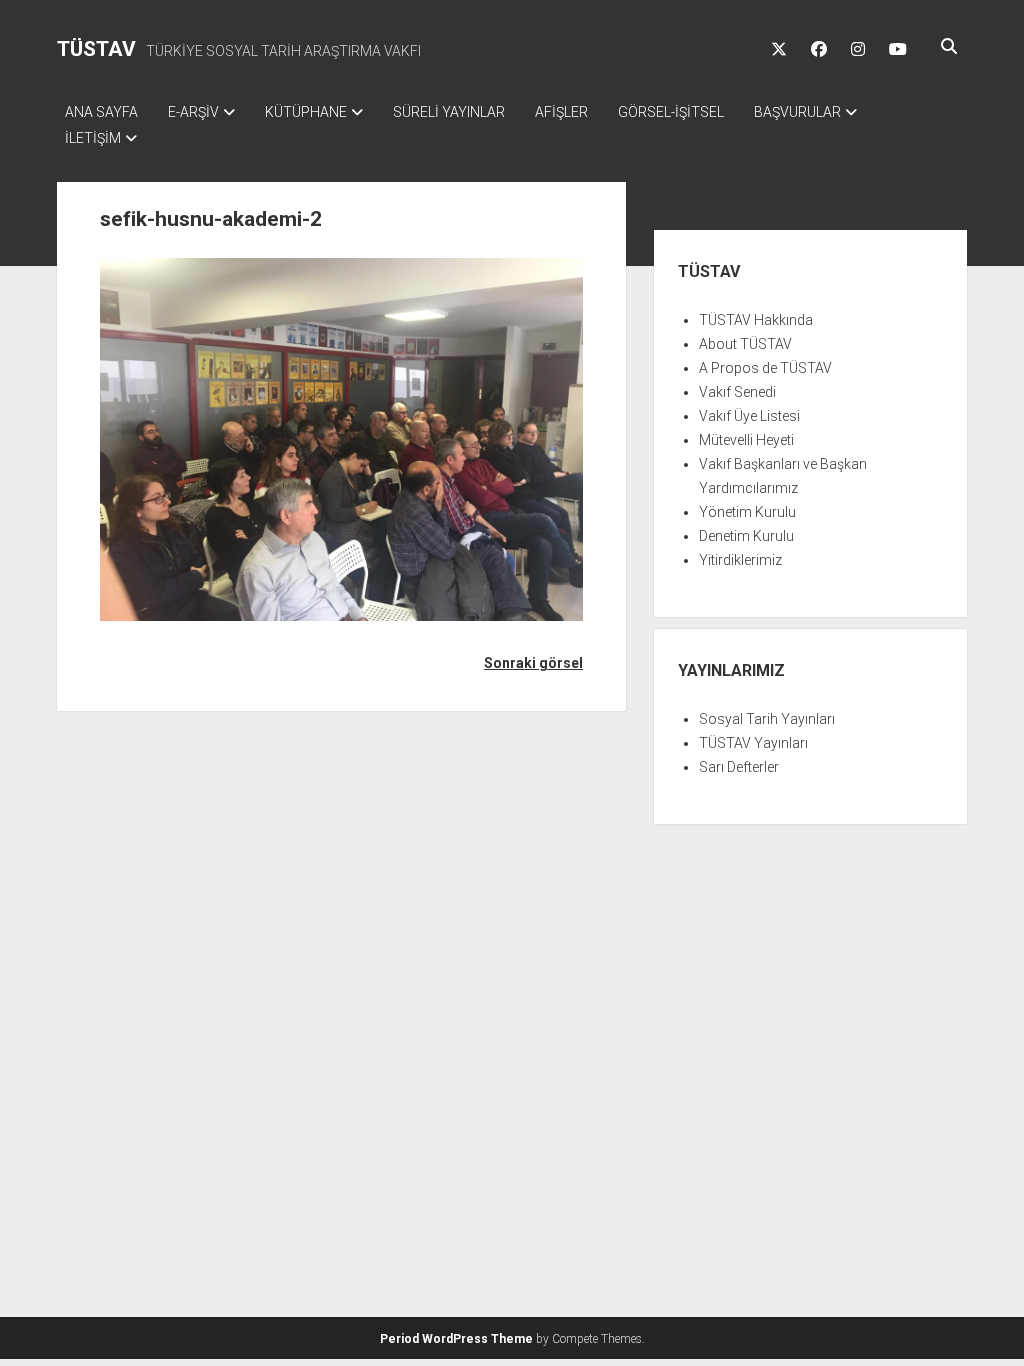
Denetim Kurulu (746, 536)
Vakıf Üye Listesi (749, 416)
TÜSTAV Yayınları (753, 743)
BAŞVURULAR (797, 112)
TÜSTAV (96, 49)
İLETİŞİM (93, 138)
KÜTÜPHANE (306, 112)
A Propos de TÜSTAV (765, 368)
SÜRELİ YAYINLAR (449, 112)
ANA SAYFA (101, 112)
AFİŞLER (561, 112)
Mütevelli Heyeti (746, 440)
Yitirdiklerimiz (740, 560)
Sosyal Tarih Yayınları (767, 719)
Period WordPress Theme (456, 1339)
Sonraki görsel (533, 663)
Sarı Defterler (739, 767)
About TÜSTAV (745, 344)
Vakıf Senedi (737, 392)
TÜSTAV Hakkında (756, 320)
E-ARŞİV (193, 112)
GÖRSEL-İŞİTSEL (671, 112)
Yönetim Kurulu (747, 512)
